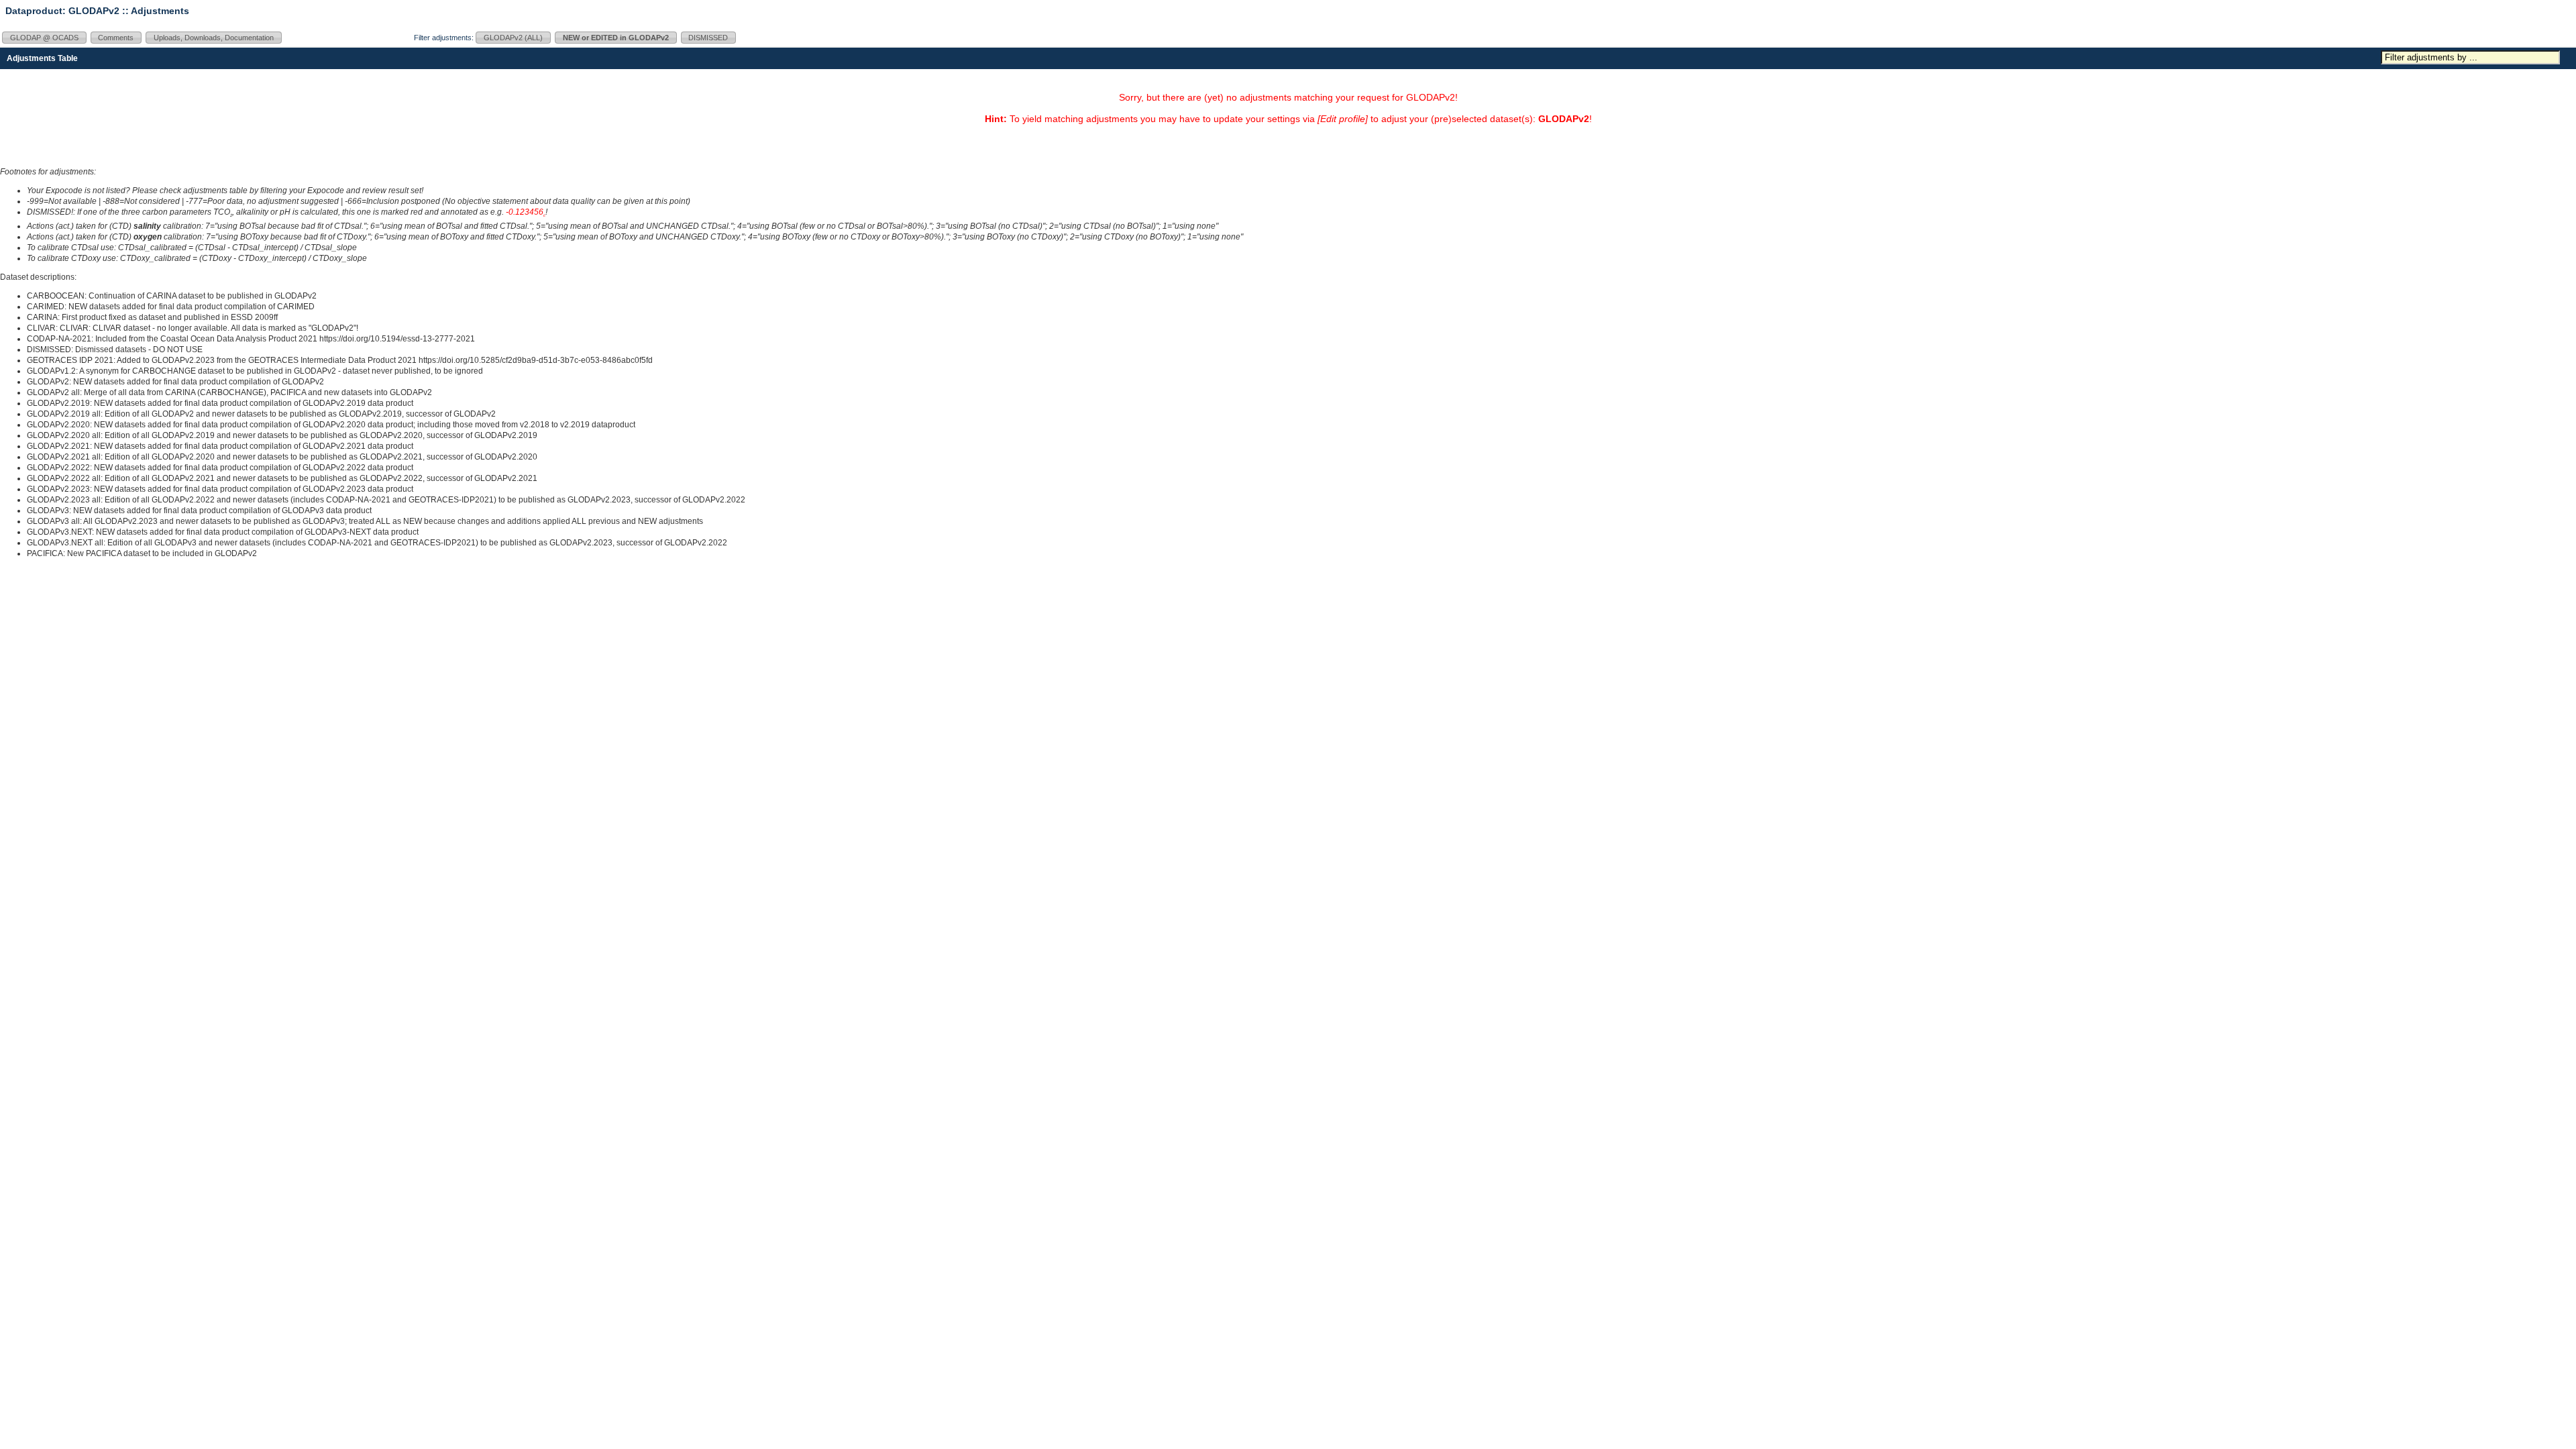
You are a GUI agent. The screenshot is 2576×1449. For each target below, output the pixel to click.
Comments (116, 38)
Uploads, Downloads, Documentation (214, 38)
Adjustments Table (42, 58)
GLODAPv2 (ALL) (513, 38)
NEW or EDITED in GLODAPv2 (616, 38)
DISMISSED (708, 38)
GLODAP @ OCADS (44, 38)
